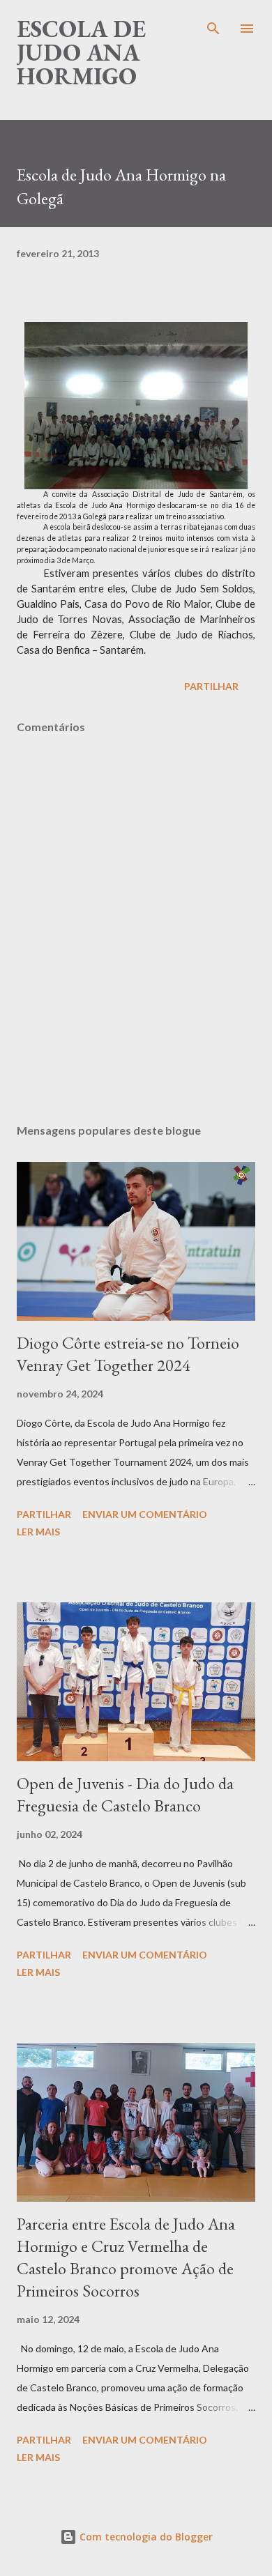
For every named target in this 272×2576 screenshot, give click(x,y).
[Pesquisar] (213, 25)
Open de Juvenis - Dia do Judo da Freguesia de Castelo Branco (125, 1794)
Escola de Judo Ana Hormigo (81, 52)
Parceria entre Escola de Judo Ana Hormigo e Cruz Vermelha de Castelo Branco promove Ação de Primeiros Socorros (126, 2257)
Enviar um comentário (145, 1514)
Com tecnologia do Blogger (145, 2537)
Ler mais (38, 1532)
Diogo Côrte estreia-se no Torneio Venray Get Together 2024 (128, 1354)
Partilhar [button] (211, 686)
